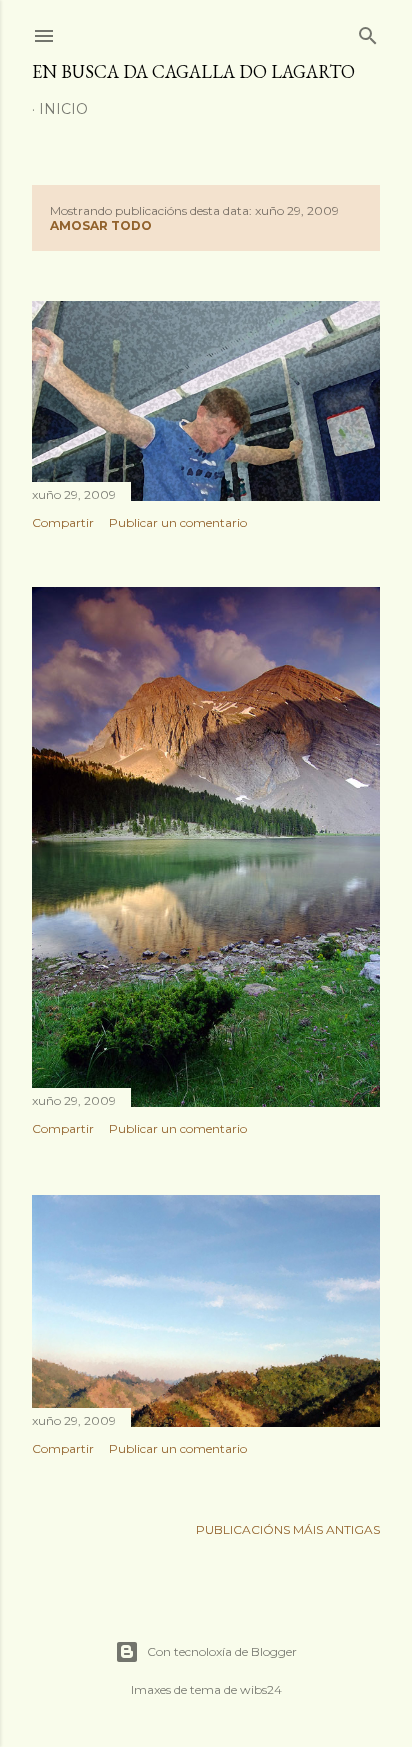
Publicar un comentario (178, 522)
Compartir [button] (63, 522)
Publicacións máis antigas (288, 1529)
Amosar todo (101, 225)
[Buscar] (368, 31)
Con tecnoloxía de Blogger (222, 1651)
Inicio (63, 109)
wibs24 (261, 1689)
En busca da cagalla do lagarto (193, 71)
